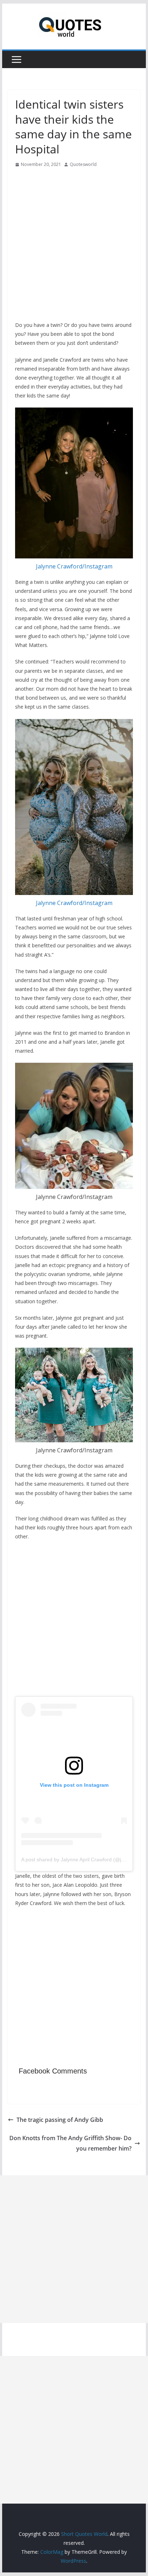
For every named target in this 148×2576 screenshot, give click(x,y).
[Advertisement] (74, 247)
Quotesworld (83, 164)
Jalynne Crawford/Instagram (74, 566)
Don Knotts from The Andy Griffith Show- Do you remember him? (70, 2143)
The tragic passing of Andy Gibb (60, 2120)
